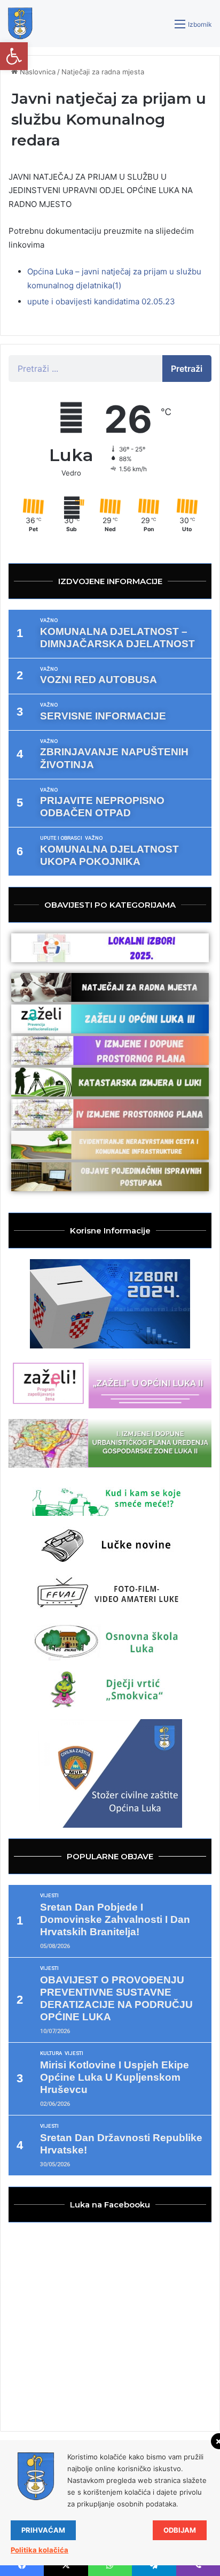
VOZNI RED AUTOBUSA (99, 680)
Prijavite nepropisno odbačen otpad (102, 807)
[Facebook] (22, 2565)
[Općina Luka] (20, 24)
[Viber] (198, 2565)
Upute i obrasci (61, 838)
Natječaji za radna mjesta (103, 72)
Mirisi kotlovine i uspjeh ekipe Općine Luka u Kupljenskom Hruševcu (115, 2077)
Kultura (51, 2053)
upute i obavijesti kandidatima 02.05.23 (101, 301)
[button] (14, 56)
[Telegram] (154, 2565)
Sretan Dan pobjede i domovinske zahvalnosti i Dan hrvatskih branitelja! (115, 1919)
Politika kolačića (40, 2550)
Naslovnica (37, 72)
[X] (66, 2565)
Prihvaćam (43, 2530)
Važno (49, 620)
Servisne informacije (103, 716)
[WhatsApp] (110, 2565)
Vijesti (49, 1896)
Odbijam (180, 2530)
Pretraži (187, 369)
